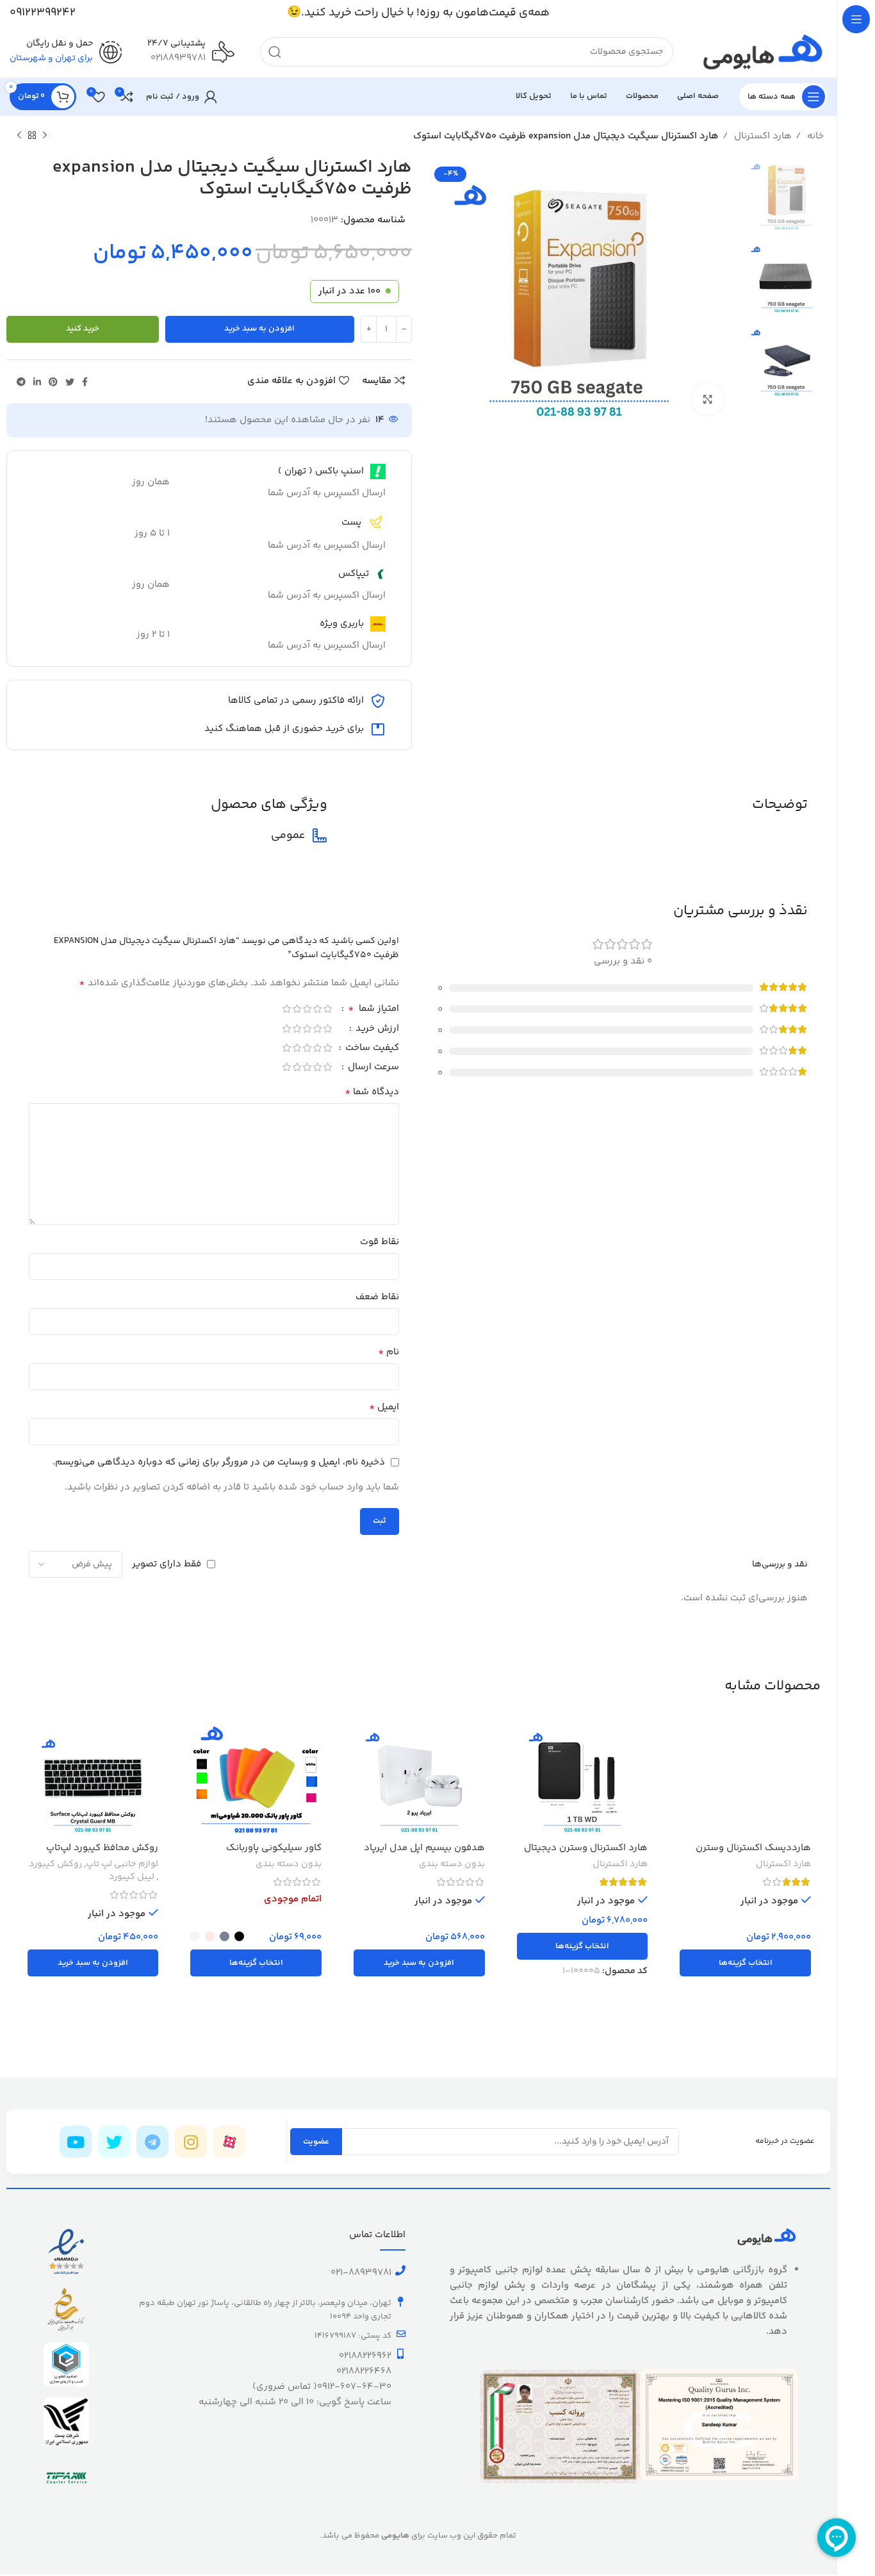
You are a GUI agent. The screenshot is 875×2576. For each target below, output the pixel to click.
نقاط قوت (380, 1242)
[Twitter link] (70, 382)
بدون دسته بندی (452, 1865)
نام (388, 1352)
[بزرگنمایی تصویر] (708, 399)
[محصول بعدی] (19, 136)
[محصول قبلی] (45, 136)
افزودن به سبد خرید (259, 329)
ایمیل (384, 1407)
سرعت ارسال (372, 1068)
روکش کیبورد (55, 1865)
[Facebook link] (85, 382)
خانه (814, 136)
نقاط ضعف (377, 1297)
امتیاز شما (373, 1010)
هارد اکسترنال (762, 136)
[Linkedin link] (37, 382)
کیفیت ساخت (371, 1049)
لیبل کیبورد (132, 1878)
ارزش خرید (376, 1030)
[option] (787, 193)
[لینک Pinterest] (53, 382)
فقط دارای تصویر (167, 1564)
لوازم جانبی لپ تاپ (122, 1865)
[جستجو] (275, 52)
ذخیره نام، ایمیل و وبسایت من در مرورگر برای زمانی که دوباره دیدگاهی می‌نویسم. (219, 1462)
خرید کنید (83, 329)
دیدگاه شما (372, 1092)
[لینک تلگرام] (21, 382)
